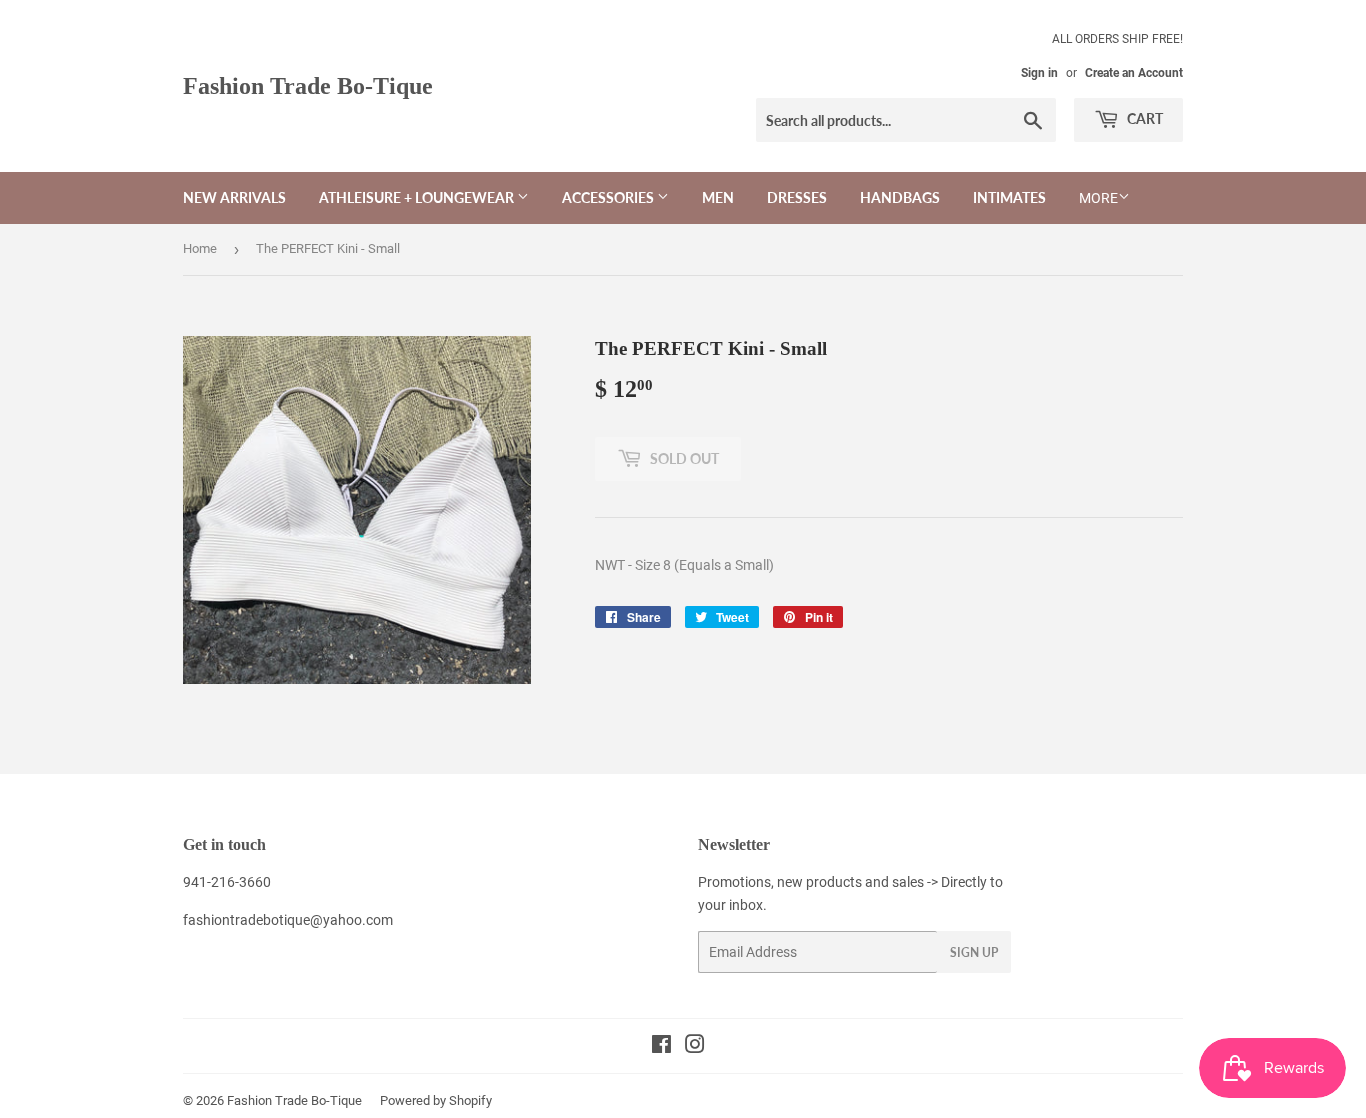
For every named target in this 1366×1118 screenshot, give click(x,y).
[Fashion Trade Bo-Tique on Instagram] (695, 1047)
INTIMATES (1009, 197)
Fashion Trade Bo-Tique (308, 85)
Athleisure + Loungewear (418, 197)
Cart (1143, 118)
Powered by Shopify (436, 1100)
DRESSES (797, 197)
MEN (718, 197)
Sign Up (974, 952)
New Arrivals (234, 197)
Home (200, 248)
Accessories (609, 197)
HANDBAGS (900, 197)
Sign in (1039, 73)
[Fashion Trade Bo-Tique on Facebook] (661, 1047)
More (1098, 198)
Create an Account (1134, 73)
